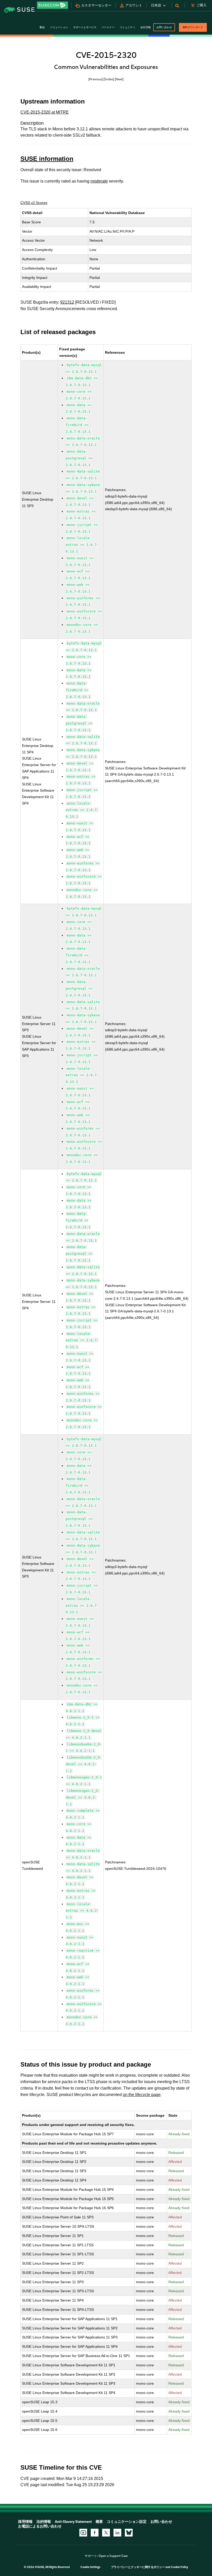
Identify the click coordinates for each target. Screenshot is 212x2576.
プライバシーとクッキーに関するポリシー (138, 2567)
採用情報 (25, 2522)
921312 (67, 302)
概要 (99, 2522)
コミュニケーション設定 (127, 2522)
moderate (99, 181)
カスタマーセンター (96, 5)
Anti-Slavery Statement (73, 2522)
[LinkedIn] (117, 2533)
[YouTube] (83, 2533)
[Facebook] (95, 2533)
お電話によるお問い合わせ (40, 2526)
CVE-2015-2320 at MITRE (45, 112)
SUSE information (47, 159)
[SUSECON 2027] (52, 5)
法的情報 (44, 2522)
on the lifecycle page (142, 2095)
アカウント (134, 5)
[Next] (119, 79)
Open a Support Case (113, 2556)
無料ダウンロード (193, 27)
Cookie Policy (180, 2567)
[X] (106, 2533)
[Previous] (96, 79)
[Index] (109, 79)
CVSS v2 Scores (34, 203)
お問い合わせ (164, 27)
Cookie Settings (90, 2567)
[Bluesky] (129, 2533)
